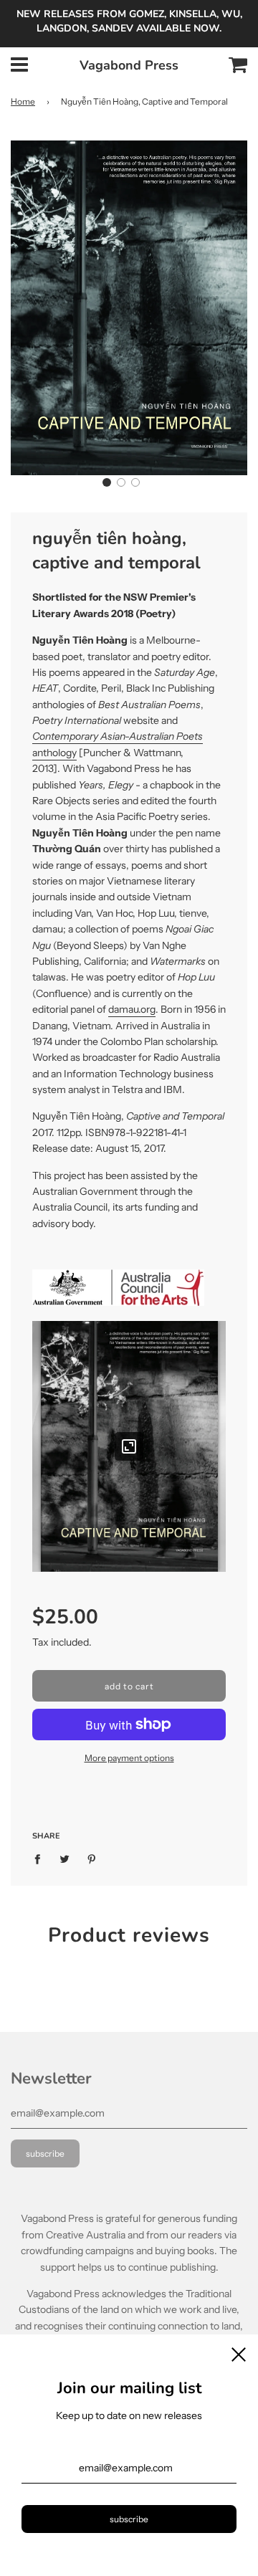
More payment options (129, 1758)
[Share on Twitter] (65, 1859)
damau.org (132, 1009)
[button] (107, 482)
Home (23, 101)
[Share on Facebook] (41, 1859)
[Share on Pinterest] (92, 1859)
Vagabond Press (129, 65)
